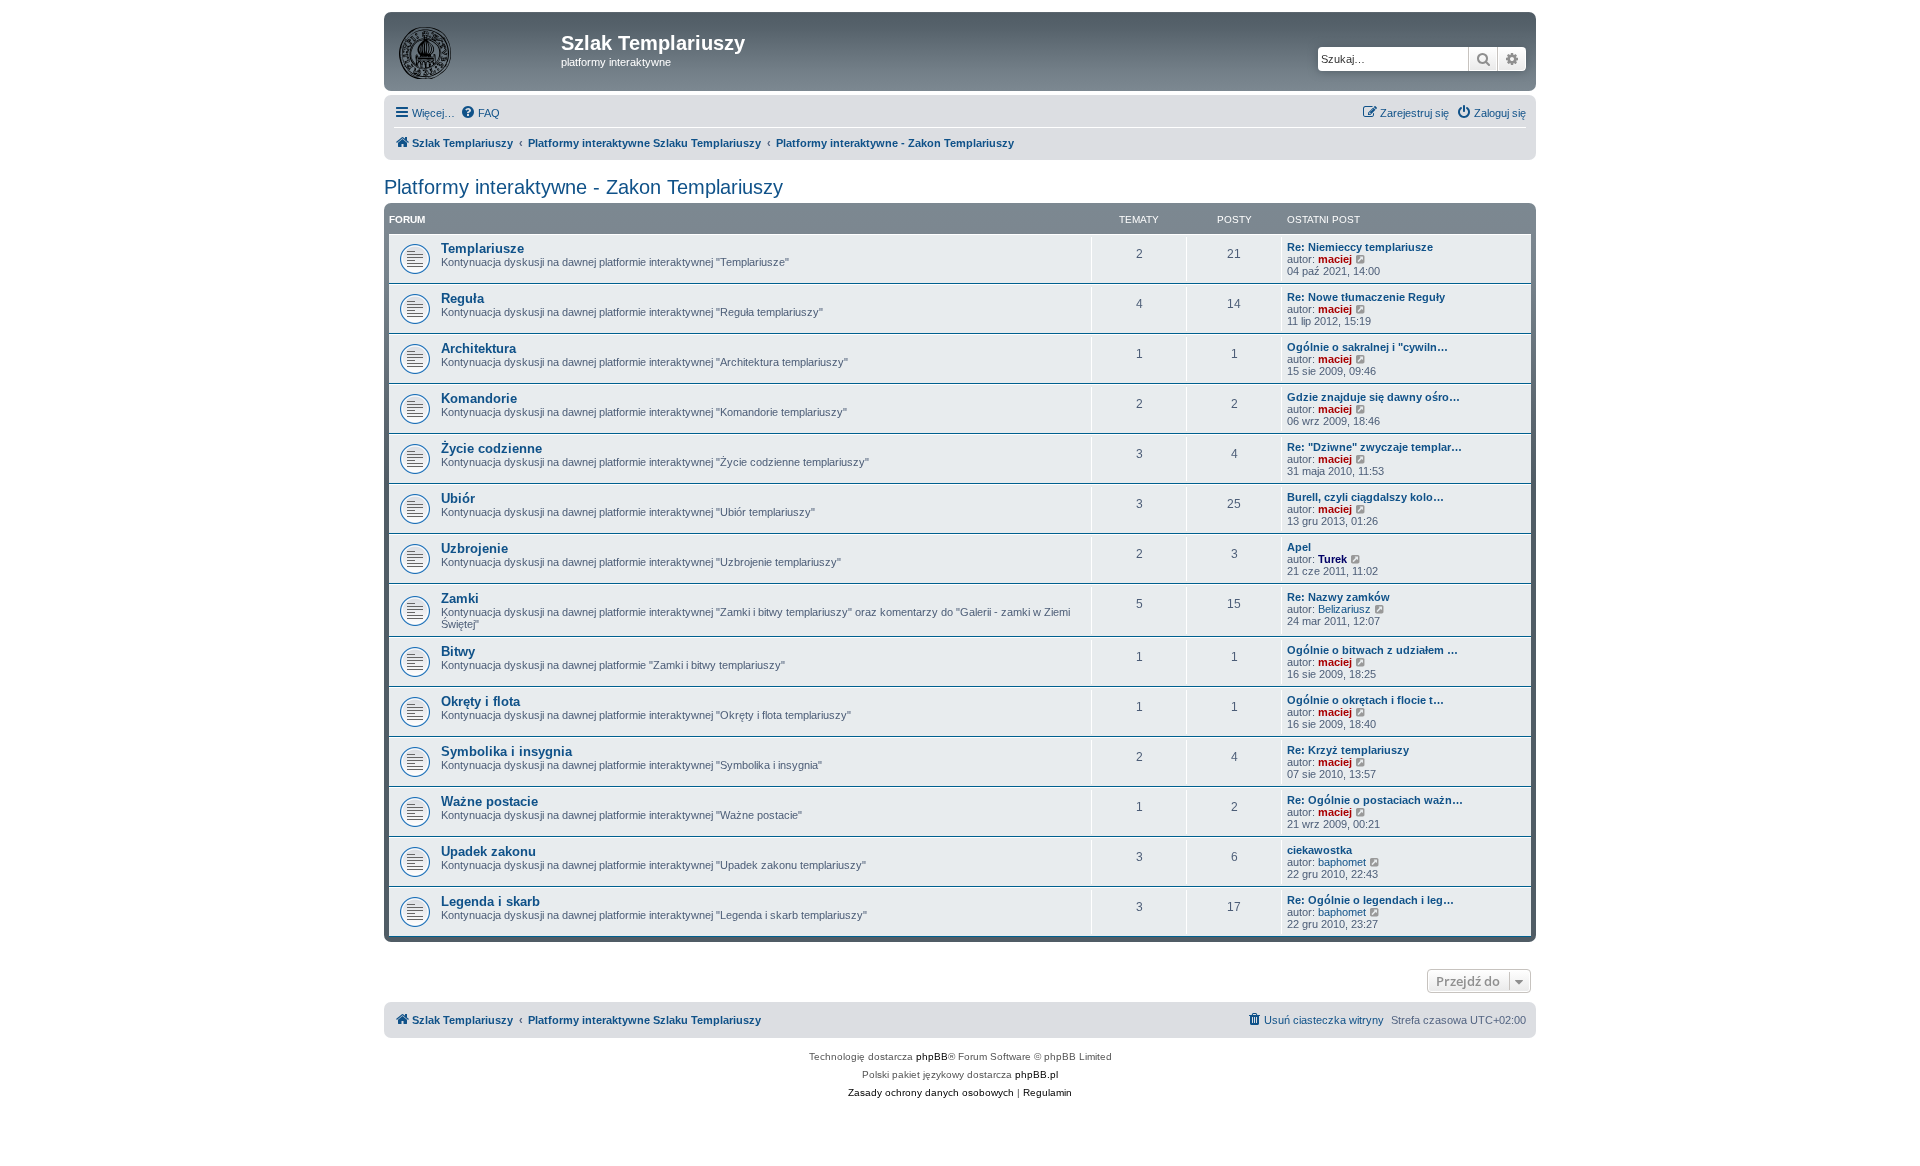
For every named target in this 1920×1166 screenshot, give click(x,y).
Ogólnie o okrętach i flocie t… (1365, 700)
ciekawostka (1319, 850)
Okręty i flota (480, 701)
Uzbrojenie (474, 548)
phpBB (932, 1056)
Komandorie (479, 398)
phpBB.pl (1036, 1074)
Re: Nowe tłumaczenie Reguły (1366, 297)
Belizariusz (1344, 609)
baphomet (1342, 862)
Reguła (462, 298)
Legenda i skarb (490, 901)
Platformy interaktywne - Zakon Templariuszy (583, 187)
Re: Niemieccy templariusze (1360, 247)
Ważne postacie (489, 801)
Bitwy (458, 651)
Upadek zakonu (488, 851)
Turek (1332, 559)
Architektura (478, 348)
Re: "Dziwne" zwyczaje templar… (1374, 447)
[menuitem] (480, 113)
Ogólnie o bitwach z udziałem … (1372, 650)
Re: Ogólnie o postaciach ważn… (1375, 800)
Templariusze (482, 248)
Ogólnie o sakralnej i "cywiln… (1367, 347)
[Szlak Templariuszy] (475, 49)
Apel (1299, 547)
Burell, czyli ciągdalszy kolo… (1365, 497)
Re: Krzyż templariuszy (1348, 750)
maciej (1335, 259)
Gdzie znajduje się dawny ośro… (1373, 397)
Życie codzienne (491, 448)
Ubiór (458, 498)
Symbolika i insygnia (506, 751)
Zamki (460, 598)
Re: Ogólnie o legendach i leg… (1370, 900)
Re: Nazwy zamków (1338, 597)
